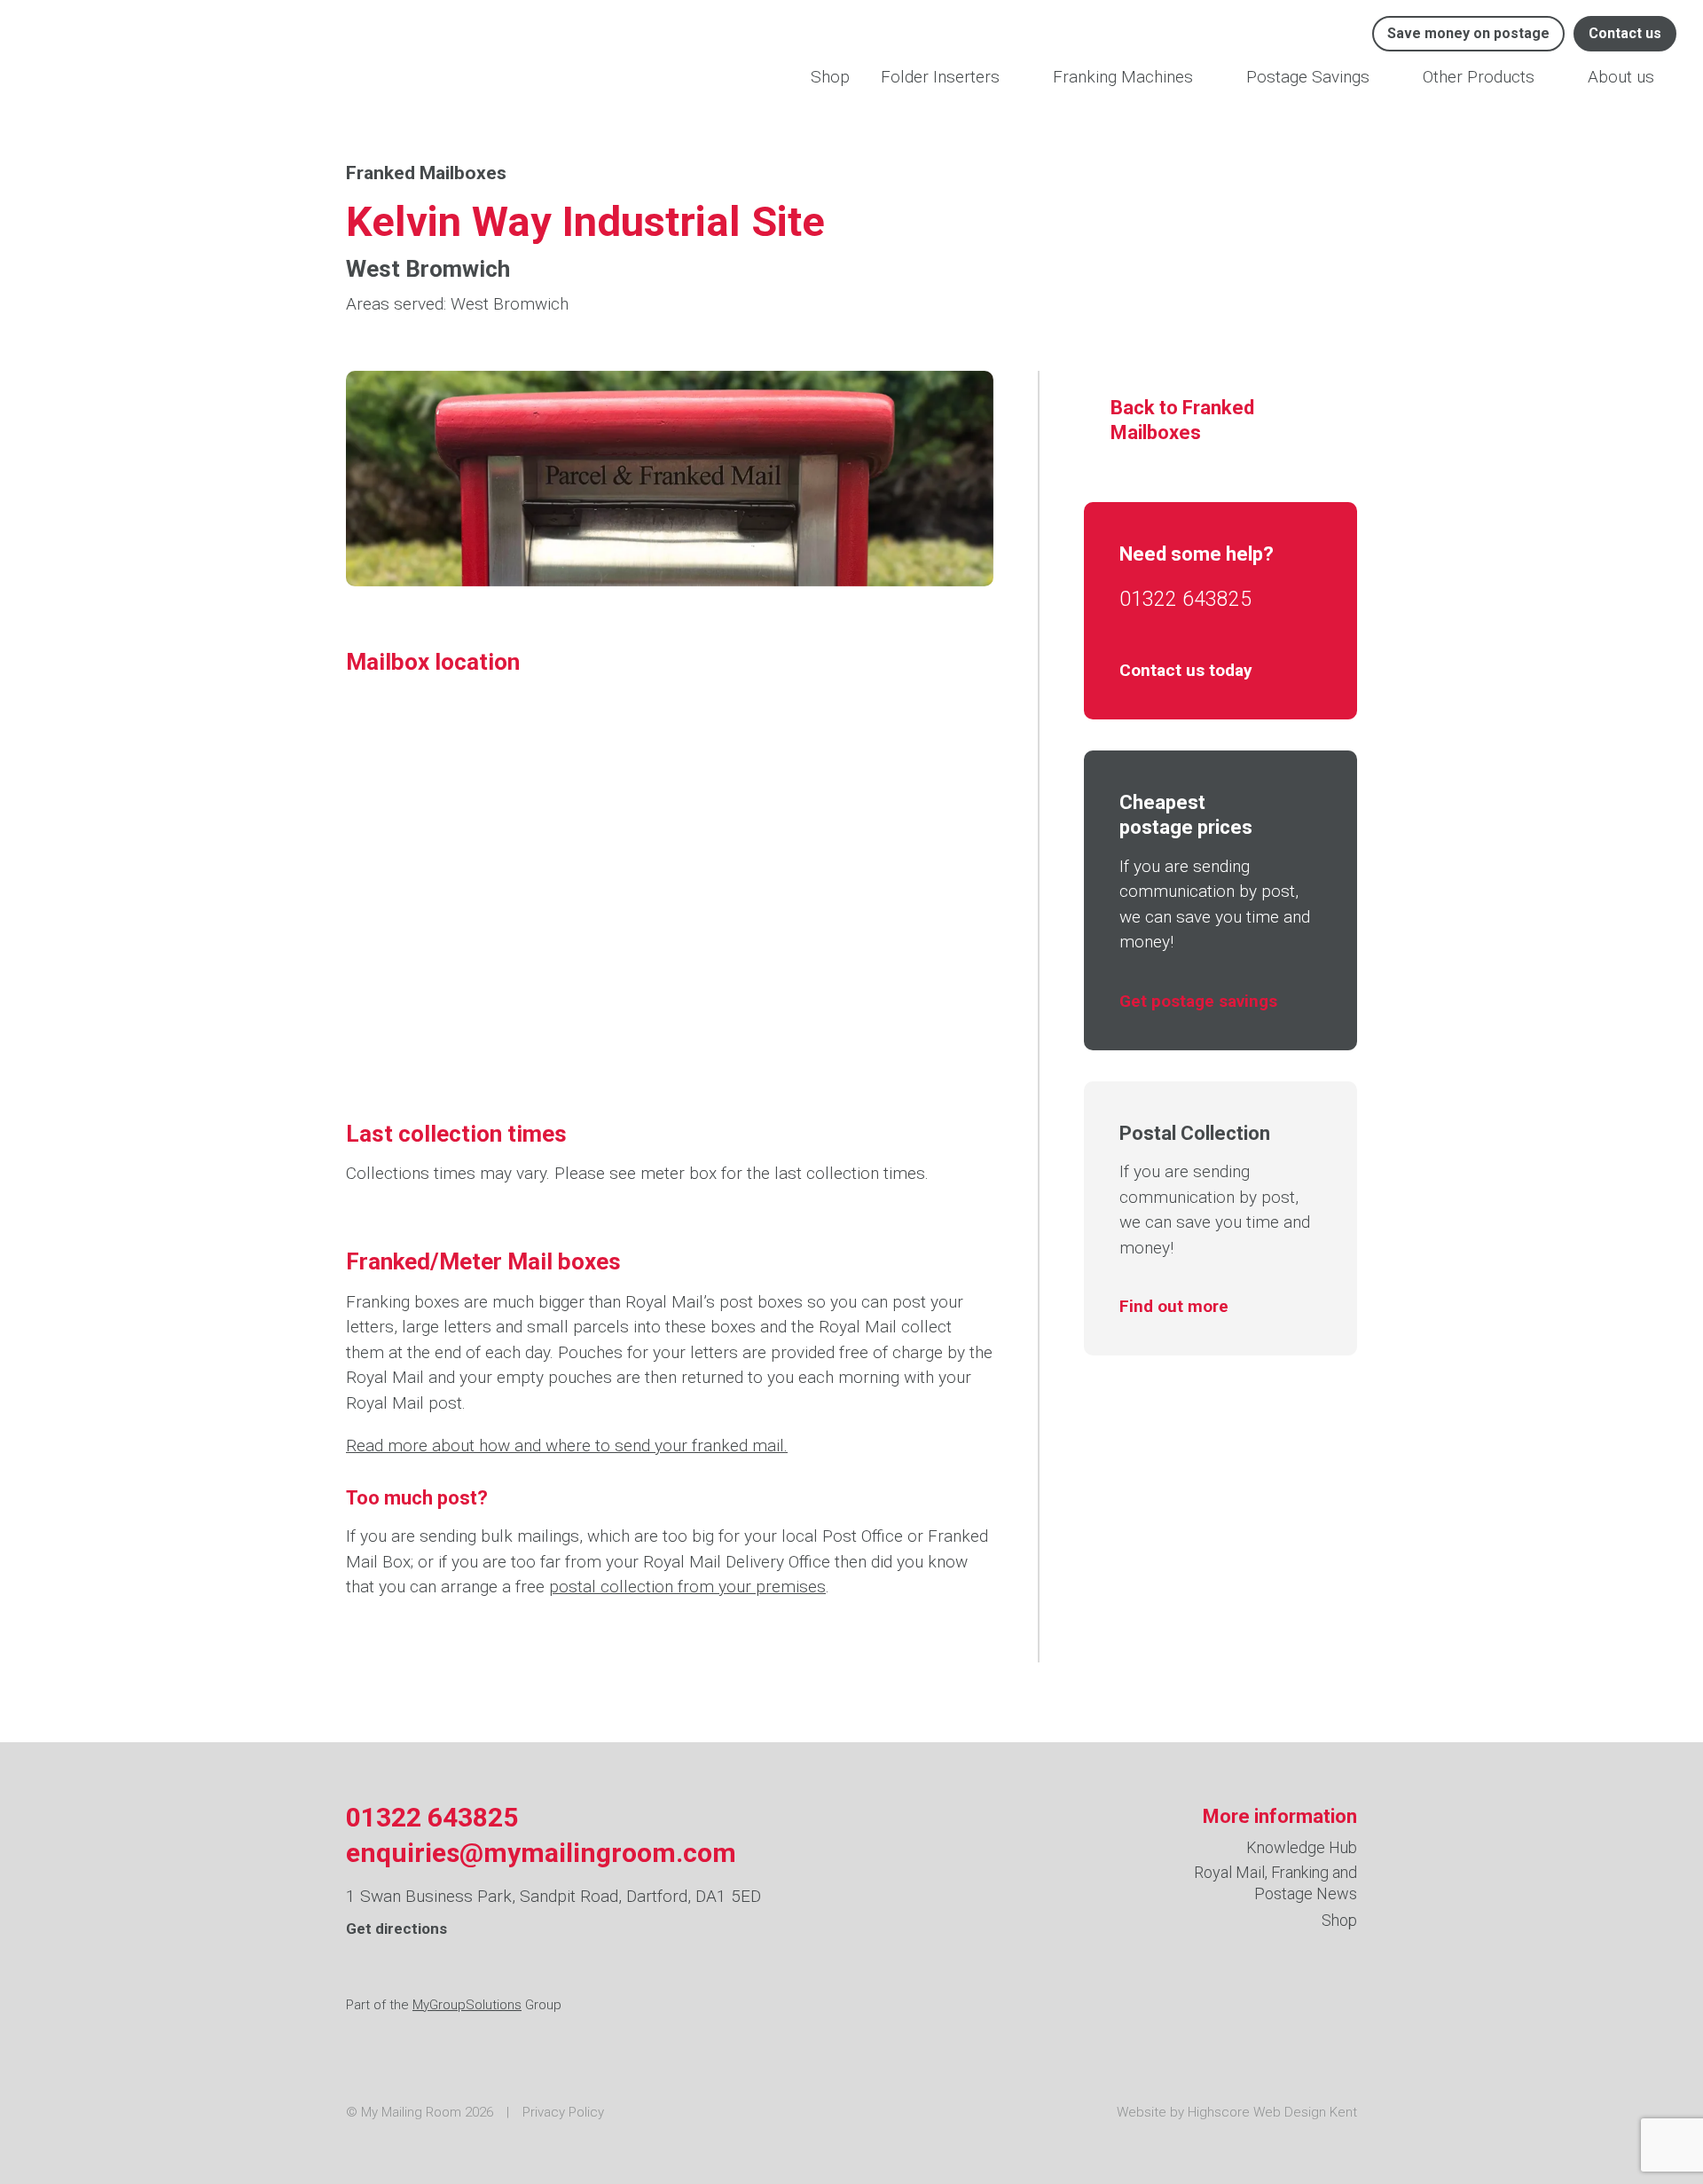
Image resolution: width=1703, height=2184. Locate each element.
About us (1621, 77)
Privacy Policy (563, 2112)
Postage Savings (1308, 77)
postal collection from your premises (687, 1587)
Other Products (1479, 77)
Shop (830, 77)
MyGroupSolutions (467, 2005)
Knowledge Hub (1302, 1847)
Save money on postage (1468, 33)
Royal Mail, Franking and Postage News (1275, 1882)
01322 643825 (1185, 599)
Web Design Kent (1305, 2112)
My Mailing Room (122, 53)
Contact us (1625, 33)
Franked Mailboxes (426, 173)
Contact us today (1186, 670)
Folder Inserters (940, 77)
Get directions (396, 1929)
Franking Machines (1123, 77)
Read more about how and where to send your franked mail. (567, 1446)
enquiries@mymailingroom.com (541, 1853)
